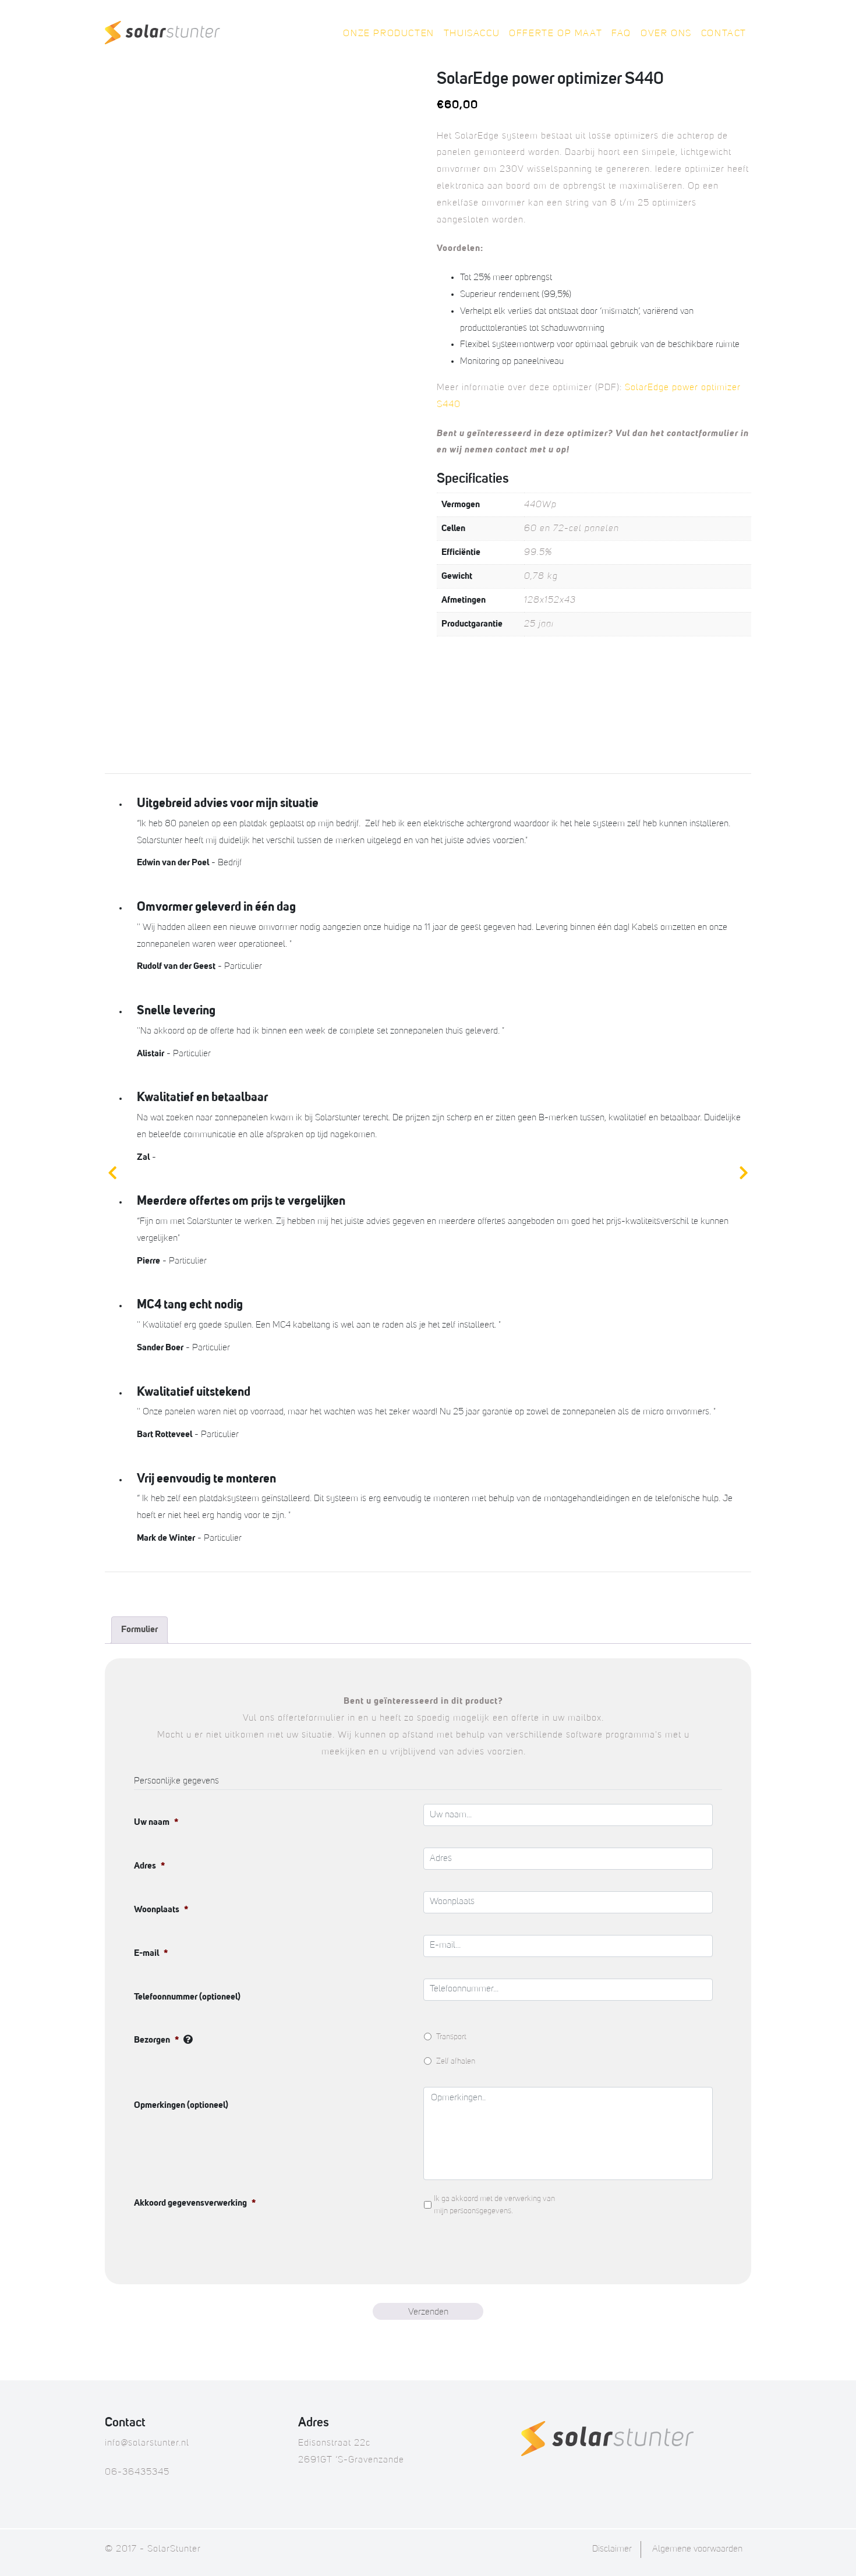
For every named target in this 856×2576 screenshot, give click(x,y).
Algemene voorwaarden (697, 2549)
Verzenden (428, 2312)
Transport (451, 2037)
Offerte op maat (556, 34)
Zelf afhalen (456, 2061)
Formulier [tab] (139, 1630)
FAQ (621, 34)
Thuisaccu (472, 34)
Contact (724, 34)
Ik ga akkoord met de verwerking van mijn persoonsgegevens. (494, 2205)
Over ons (666, 34)
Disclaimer (612, 2549)
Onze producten (388, 34)
